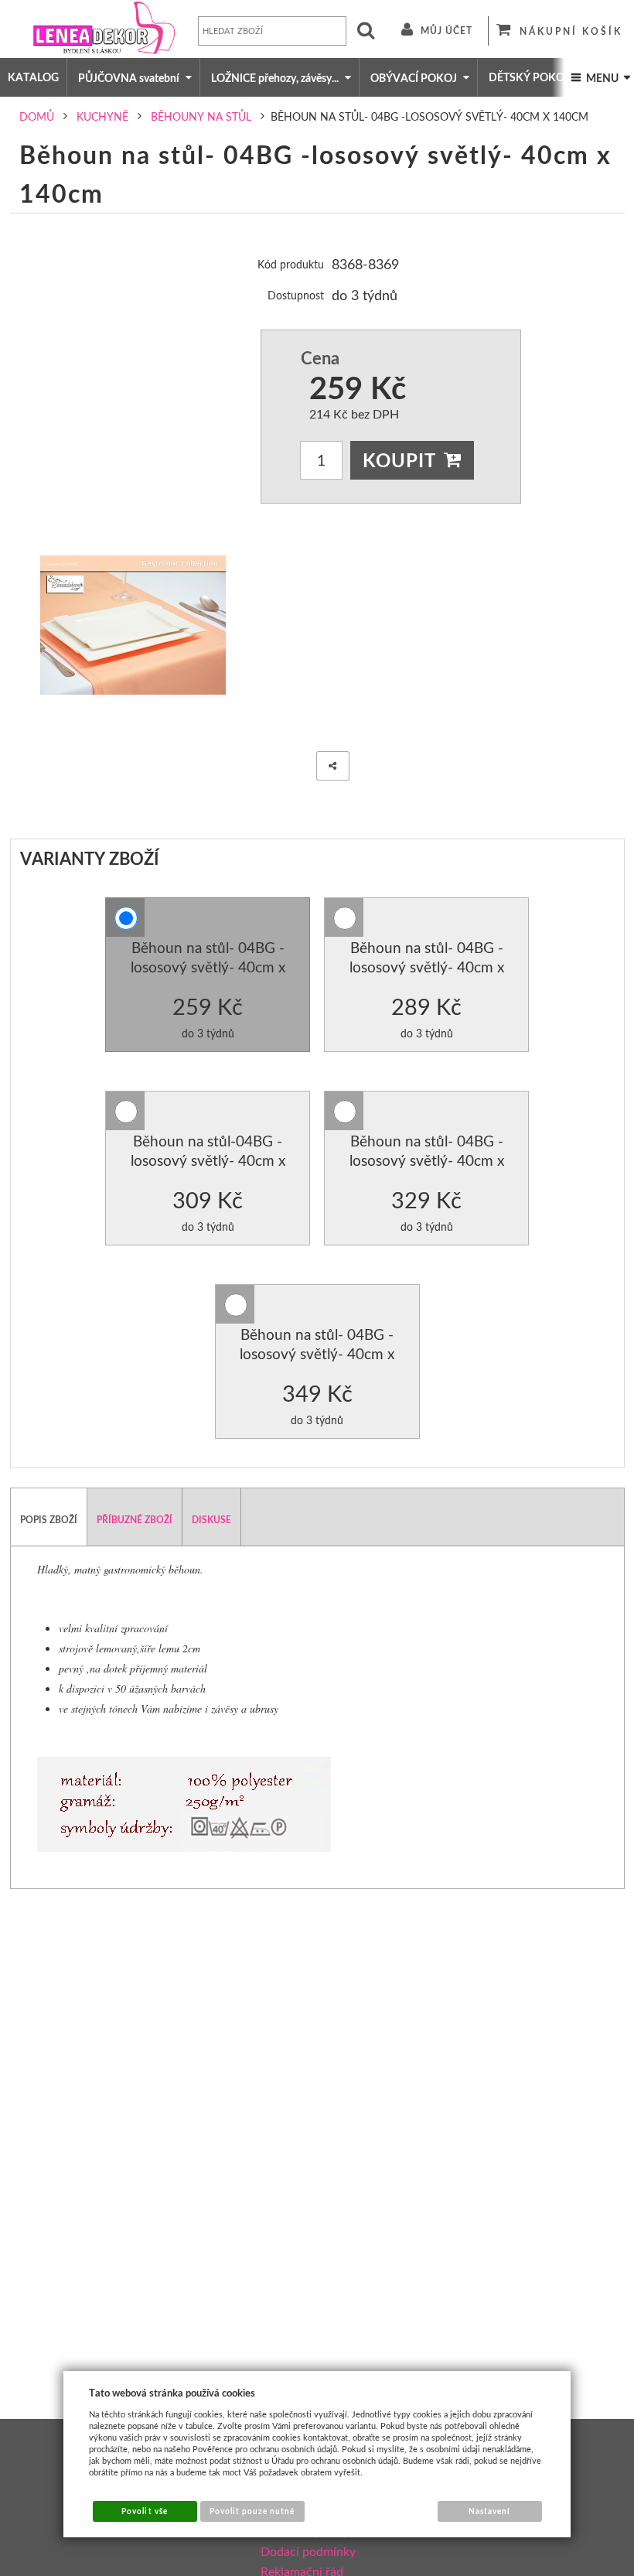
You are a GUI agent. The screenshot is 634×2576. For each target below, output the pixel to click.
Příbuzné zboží (135, 1520)
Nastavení (489, 2511)
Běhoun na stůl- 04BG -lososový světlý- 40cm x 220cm (427, 967)
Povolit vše (144, 2511)
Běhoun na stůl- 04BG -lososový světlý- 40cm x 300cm (427, 1160)
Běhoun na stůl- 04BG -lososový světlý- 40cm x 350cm (317, 1354)
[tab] (49, 1517)
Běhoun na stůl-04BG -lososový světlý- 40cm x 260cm (208, 1160)
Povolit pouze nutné (252, 2511)
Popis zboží (49, 1520)
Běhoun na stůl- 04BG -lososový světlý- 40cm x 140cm (208, 967)
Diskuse (211, 1520)
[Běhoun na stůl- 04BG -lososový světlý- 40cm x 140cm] (133, 625)
